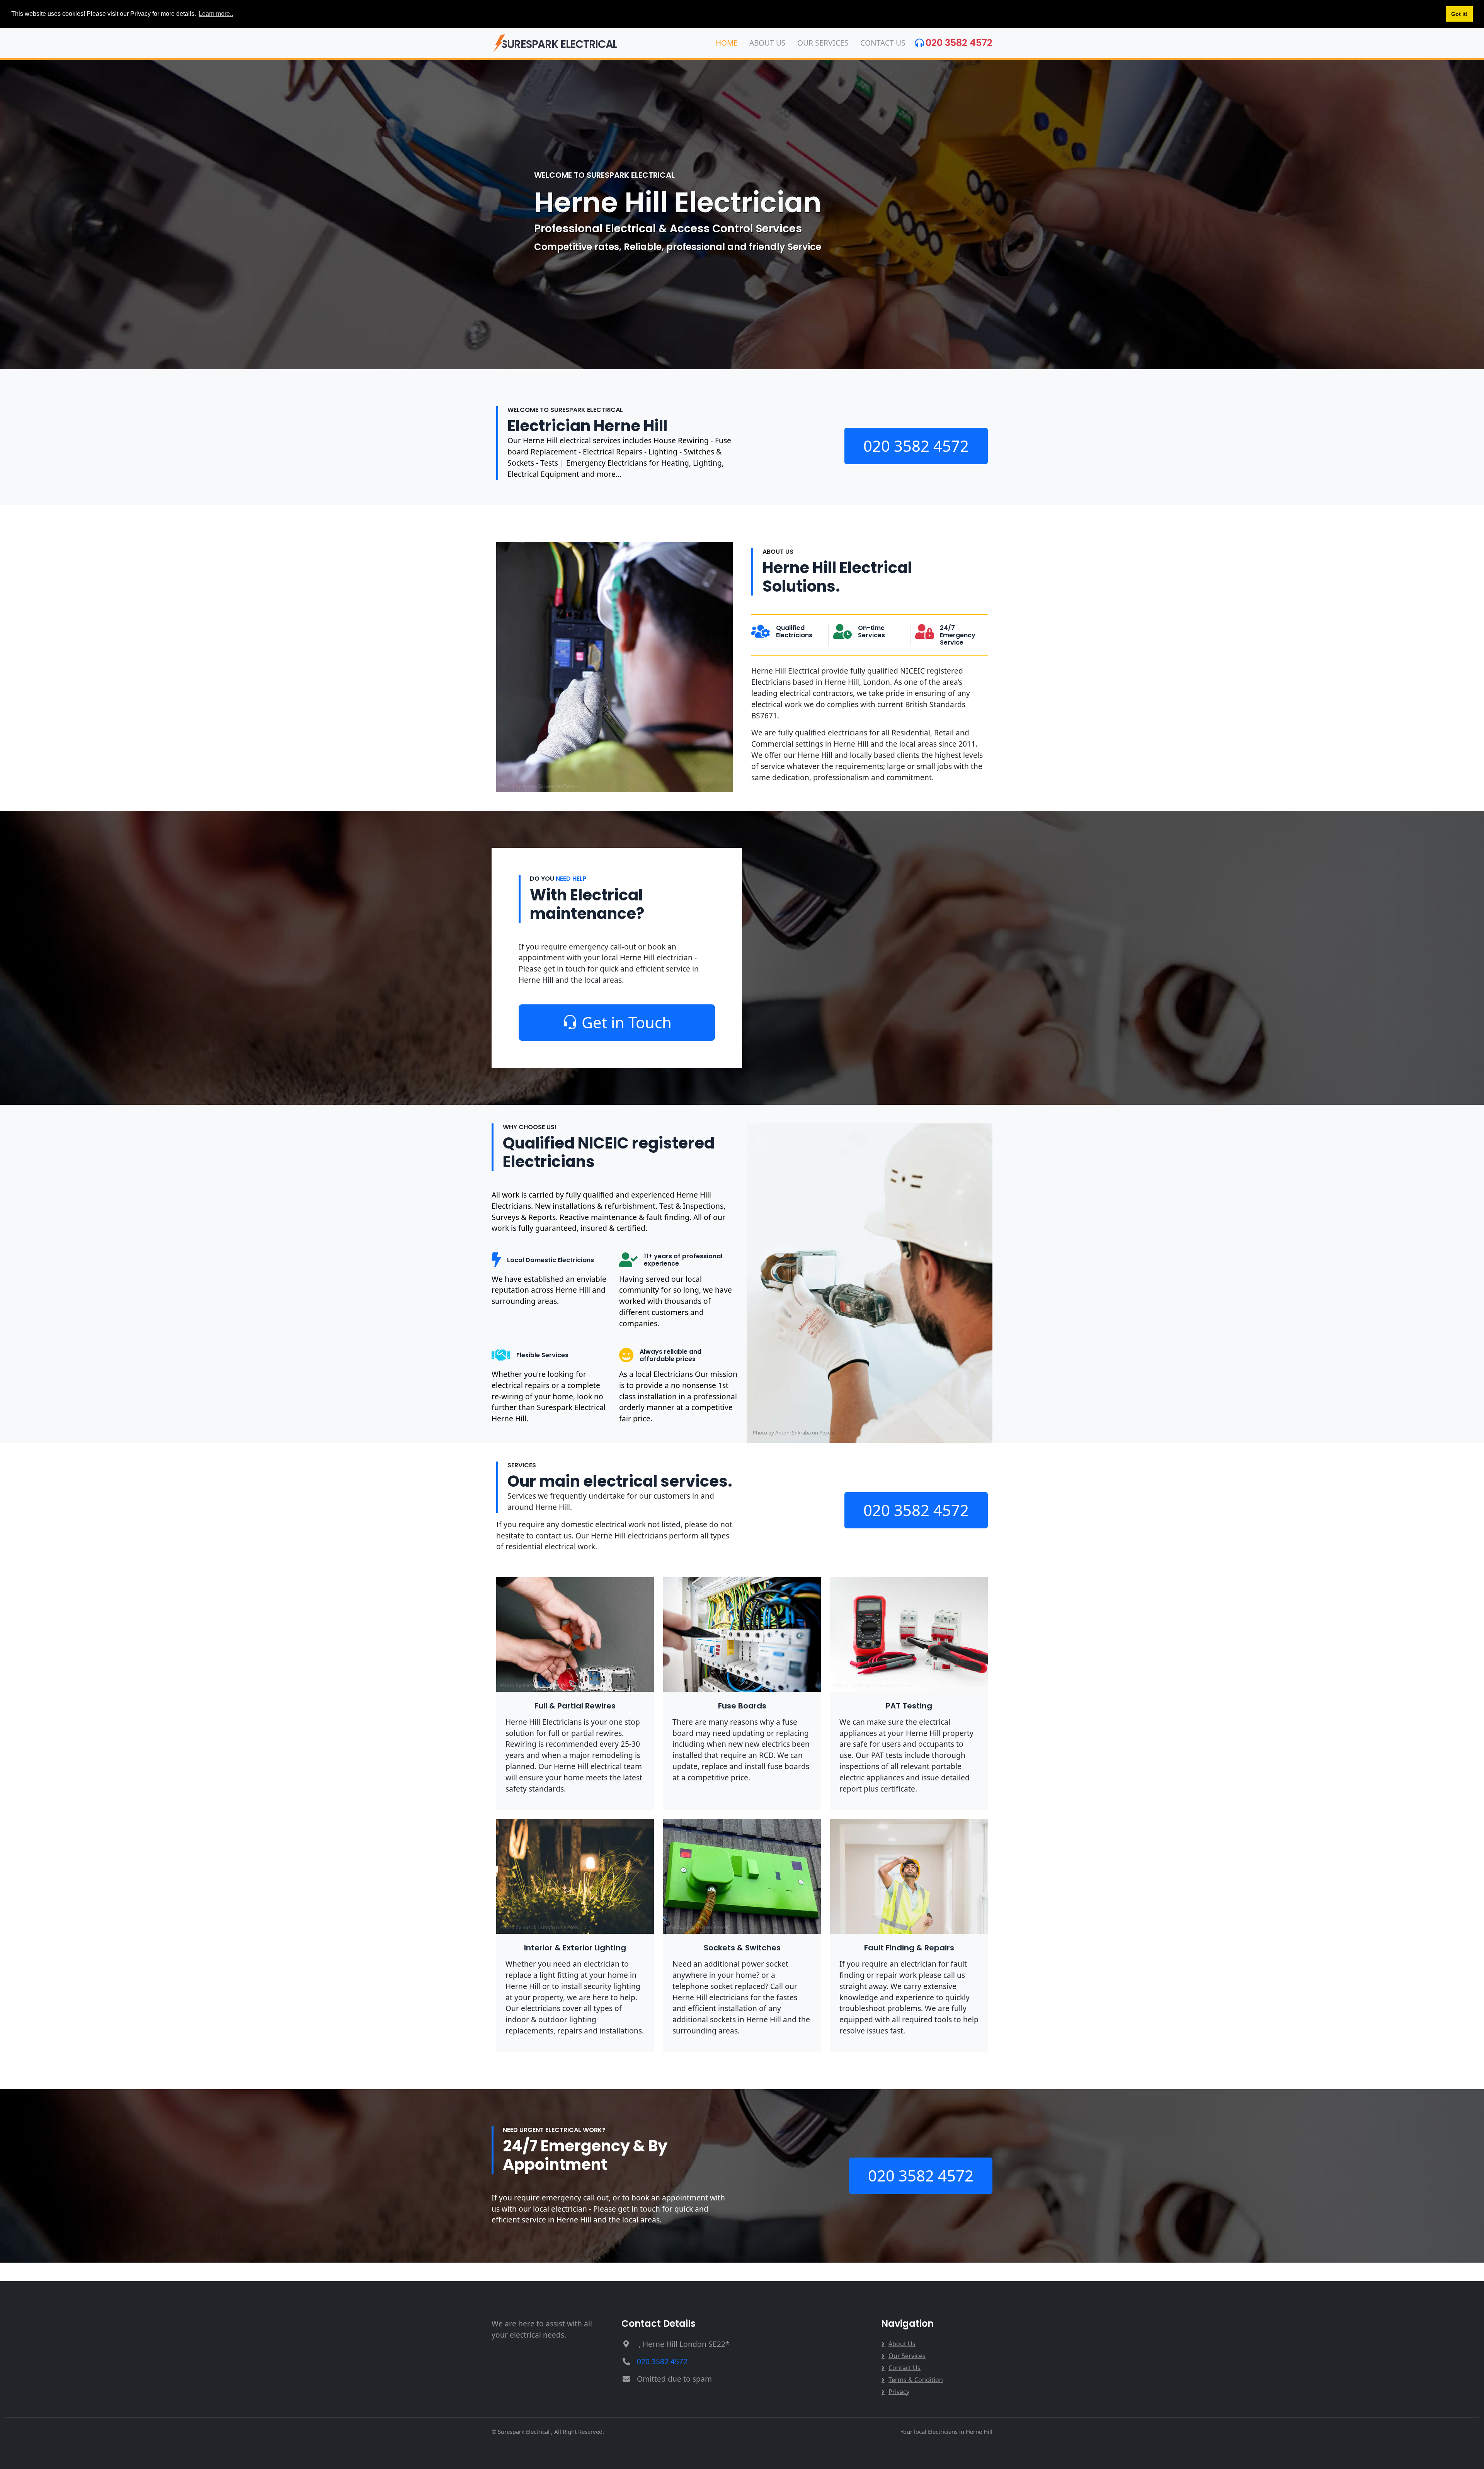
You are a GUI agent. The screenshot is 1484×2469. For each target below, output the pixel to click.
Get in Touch (627, 1022)
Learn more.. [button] (216, 14)
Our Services (823, 43)
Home (727, 43)
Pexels (570, 786)
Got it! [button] (1459, 14)
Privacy (899, 2392)
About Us (768, 43)
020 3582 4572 (959, 43)
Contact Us (883, 43)
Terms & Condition (916, 2380)
